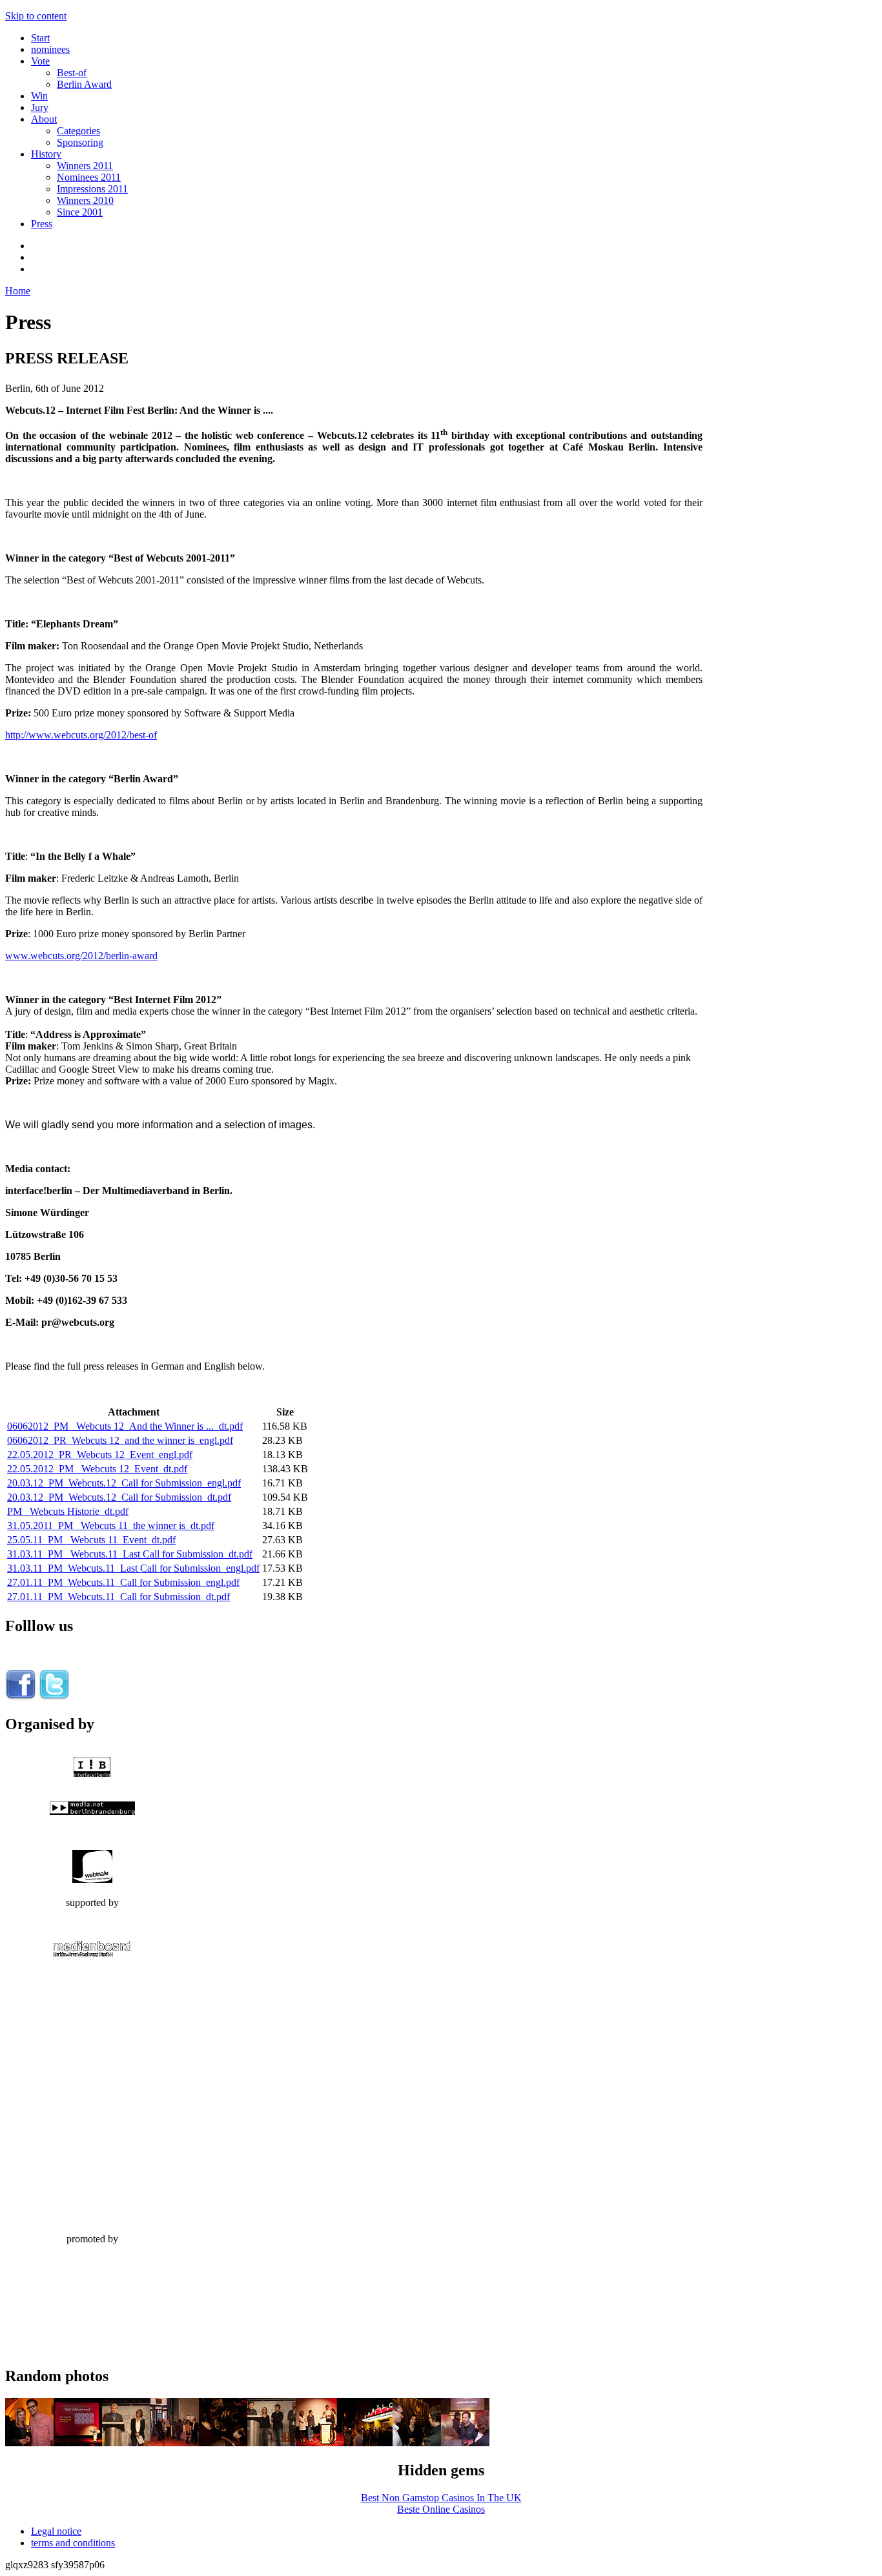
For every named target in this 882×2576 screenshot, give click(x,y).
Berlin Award (84, 84)
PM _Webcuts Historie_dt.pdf (68, 1511)
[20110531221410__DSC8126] (368, 2443)
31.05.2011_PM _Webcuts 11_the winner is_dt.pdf (111, 1526)
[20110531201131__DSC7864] (78, 2443)
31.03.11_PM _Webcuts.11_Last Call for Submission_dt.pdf (130, 1554)
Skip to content (36, 16)
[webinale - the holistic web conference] (92, 1879)
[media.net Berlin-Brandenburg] (92, 1811)
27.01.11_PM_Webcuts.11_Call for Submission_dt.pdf (118, 1597)
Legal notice (56, 2531)
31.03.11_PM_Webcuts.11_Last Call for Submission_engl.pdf (133, 1568)
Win (39, 96)
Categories (78, 131)
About (44, 119)
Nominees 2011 (89, 177)
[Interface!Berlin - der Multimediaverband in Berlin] (92, 1773)
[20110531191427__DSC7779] (29, 2443)
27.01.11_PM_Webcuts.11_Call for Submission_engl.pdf (123, 1582)
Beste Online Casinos (441, 2509)
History (46, 154)
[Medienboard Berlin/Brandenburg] (92, 1953)
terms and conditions (73, 2543)
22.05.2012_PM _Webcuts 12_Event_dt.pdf (97, 1469)
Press (42, 224)
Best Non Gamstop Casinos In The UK (441, 2498)
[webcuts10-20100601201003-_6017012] (126, 2443)
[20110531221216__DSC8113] (223, 2443)
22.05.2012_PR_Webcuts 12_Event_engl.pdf (100, 1455)
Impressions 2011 (92, 189)
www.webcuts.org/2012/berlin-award (81, 956)
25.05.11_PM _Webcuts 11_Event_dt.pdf (91, 1540)
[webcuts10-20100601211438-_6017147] (465, 2443)
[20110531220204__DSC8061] (320, 2443)
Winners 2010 (85, 200)
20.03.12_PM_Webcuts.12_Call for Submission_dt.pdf (119, 1497)
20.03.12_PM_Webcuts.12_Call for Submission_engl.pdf (124, 1483)
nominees (50, 49)
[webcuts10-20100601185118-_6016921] (175, 2443)
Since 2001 (80, 212)
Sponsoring (80, 142)
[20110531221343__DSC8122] (417, 2443)
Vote (40, 61)
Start (40, 38)
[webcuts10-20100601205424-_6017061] (272, 2443)
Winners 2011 (85, 166)
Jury (40, 107)
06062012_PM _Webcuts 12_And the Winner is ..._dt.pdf (125, 1426)
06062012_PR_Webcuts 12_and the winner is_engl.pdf (120, 1440)
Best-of (72, 73)
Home (18, 291)
